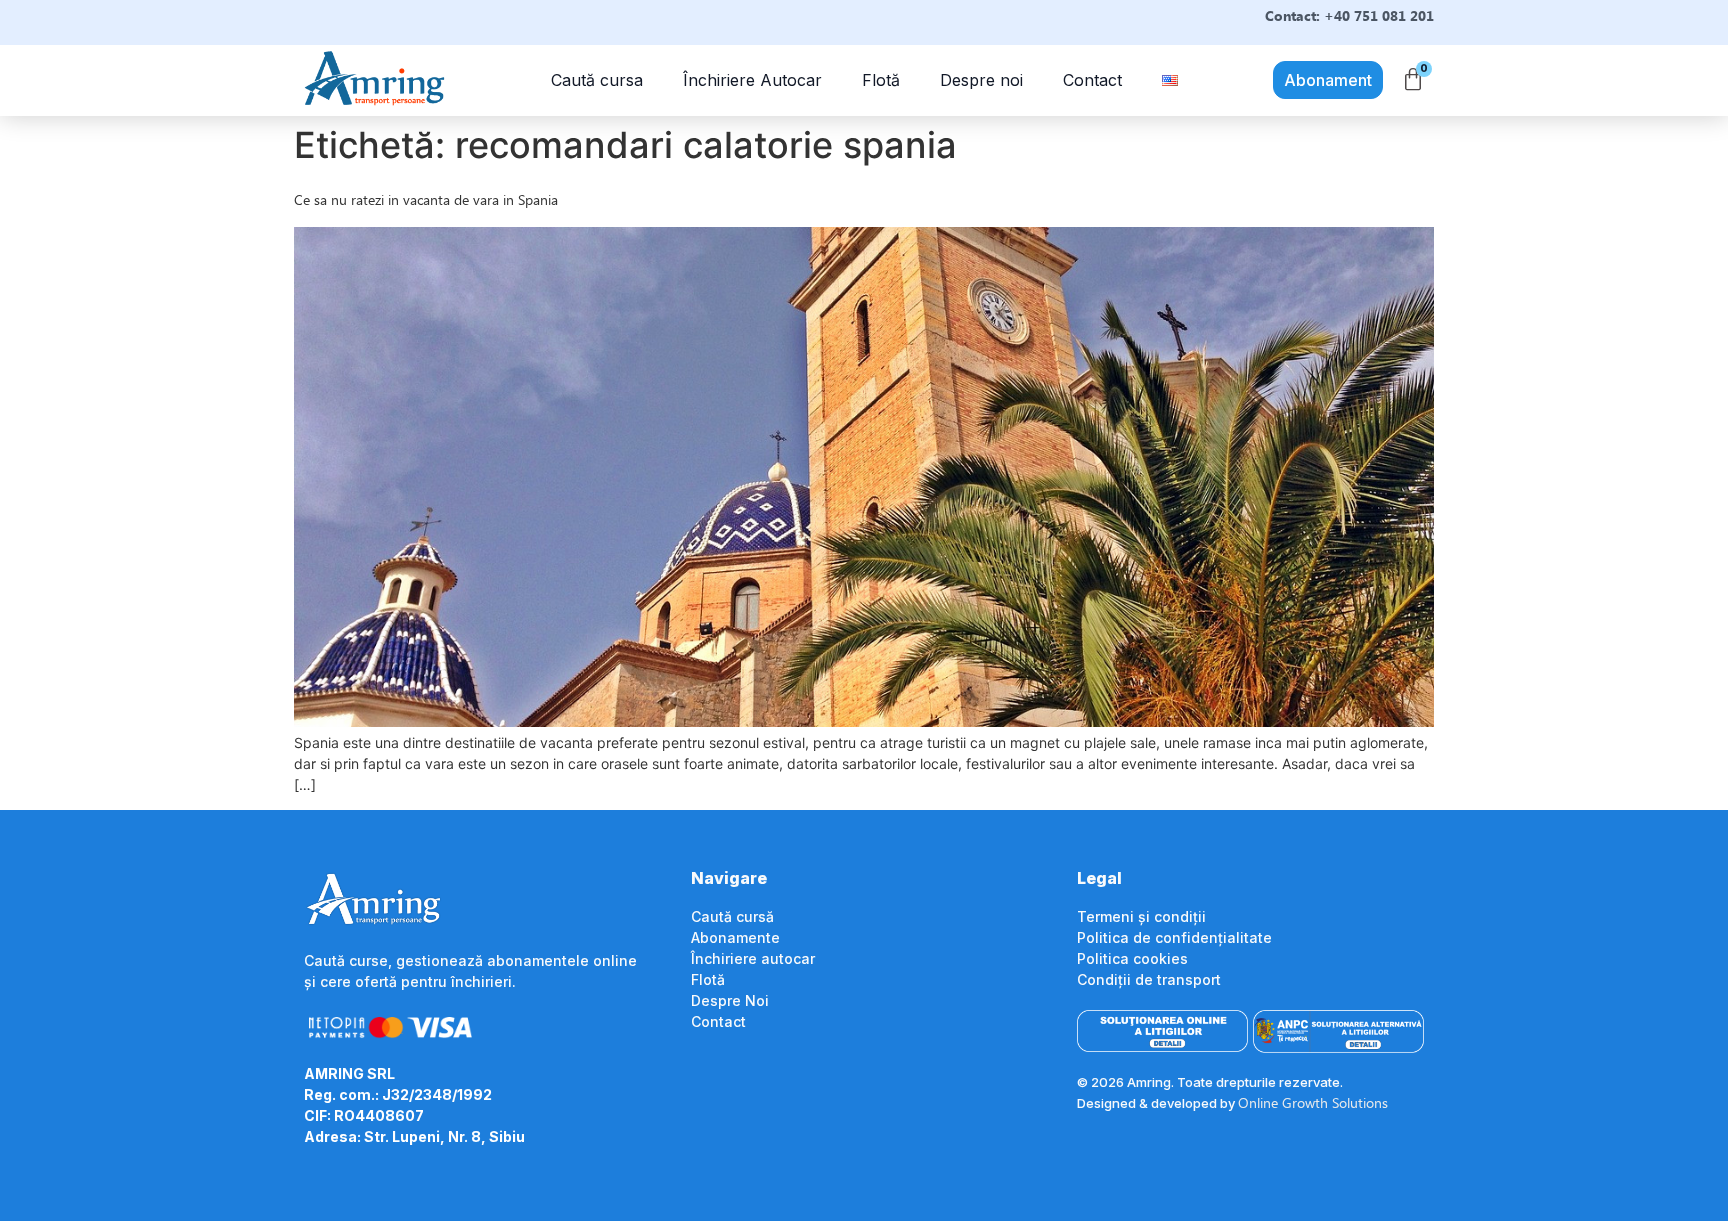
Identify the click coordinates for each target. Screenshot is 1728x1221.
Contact (1092, 80)
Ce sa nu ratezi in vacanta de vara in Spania (426, 199)
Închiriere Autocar (752, 80)
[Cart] (1413, 80)
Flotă (881, 80)
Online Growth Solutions (1313, 1102)
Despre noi (981, 80)
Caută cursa (597, 80)
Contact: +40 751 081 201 (1349, 15)
